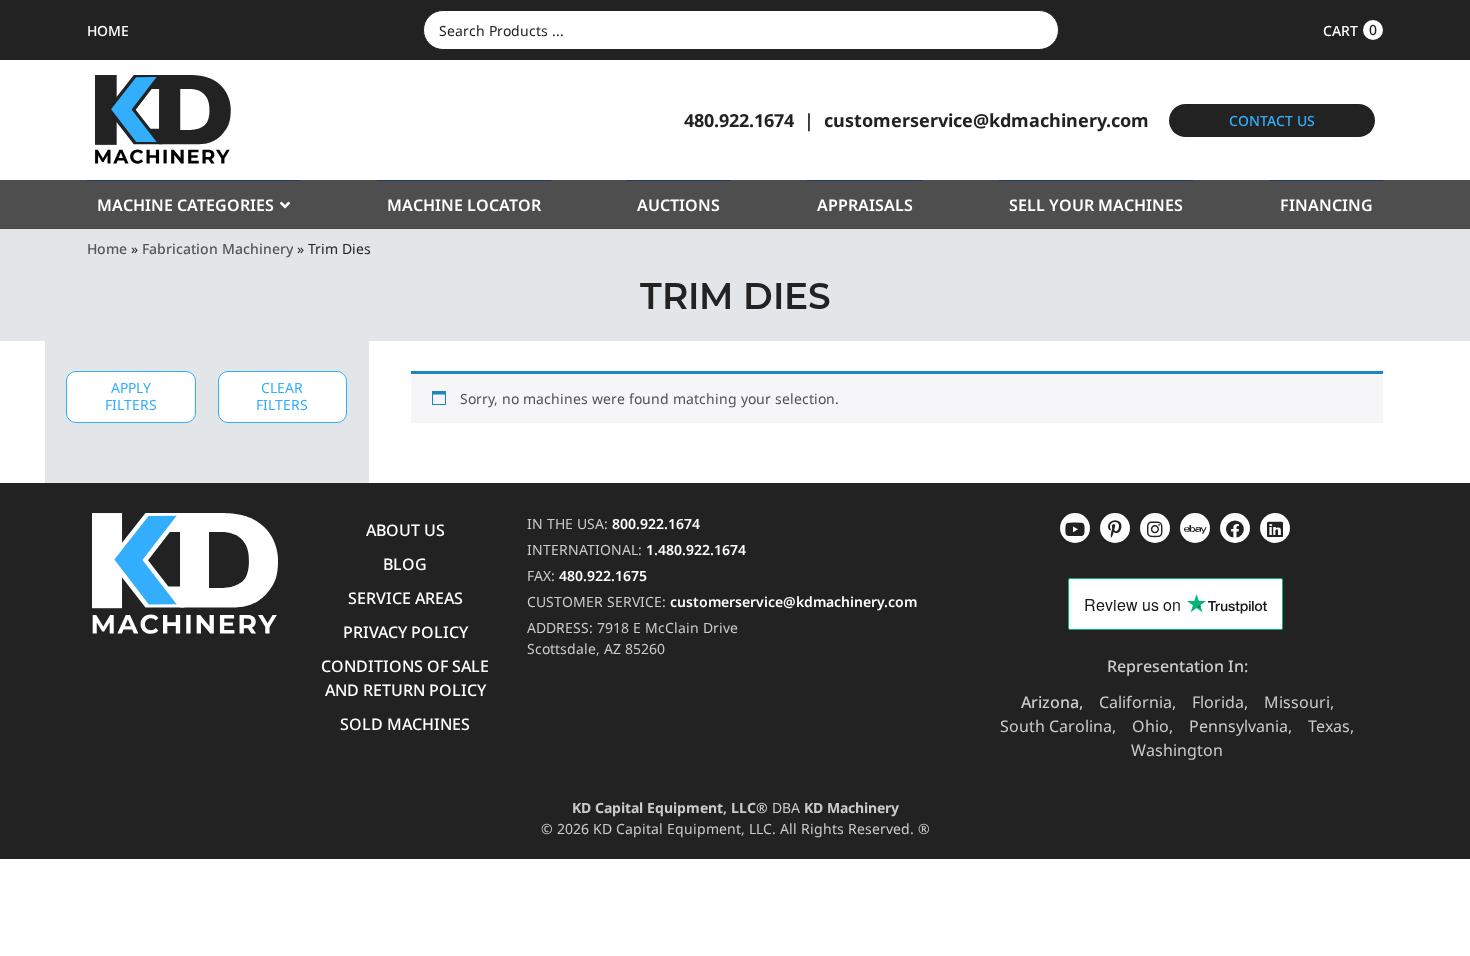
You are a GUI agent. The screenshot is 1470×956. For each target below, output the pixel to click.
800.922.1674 (656, 523)
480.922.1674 (739, 120)
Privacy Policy (405, 632)
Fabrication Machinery (217, 248)
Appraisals (865, 205)
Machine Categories (185, 205)
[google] (1115, 528)
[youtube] (1075, 528)
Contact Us (1272, 120)
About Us (405, 530)
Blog (405, 564)
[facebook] (1275, 528)
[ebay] (1235, 528)
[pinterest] (1155, 528)
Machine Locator (464, 205)
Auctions (678, 205)
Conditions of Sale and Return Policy (405, 678)
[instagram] (1195, 528)
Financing (1326, 205)
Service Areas (405, 598)
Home (107, 248)
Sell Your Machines (1096, 205)
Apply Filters (131, 396)
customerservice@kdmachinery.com (986, 120)
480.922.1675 (603, 575)
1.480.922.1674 (696, 549)
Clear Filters (282, 396)
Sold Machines (405, 724)
